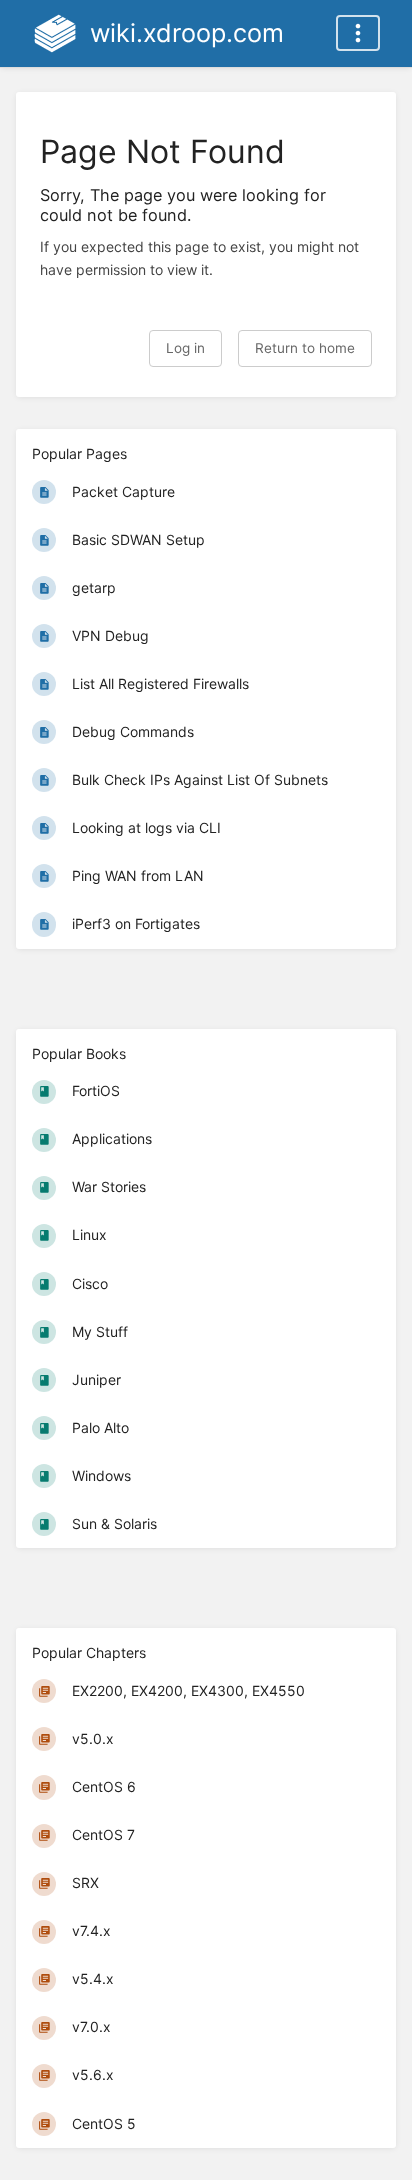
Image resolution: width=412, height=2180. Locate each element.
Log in (185, 348)
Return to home (305, 348)
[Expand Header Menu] (358, 33)
